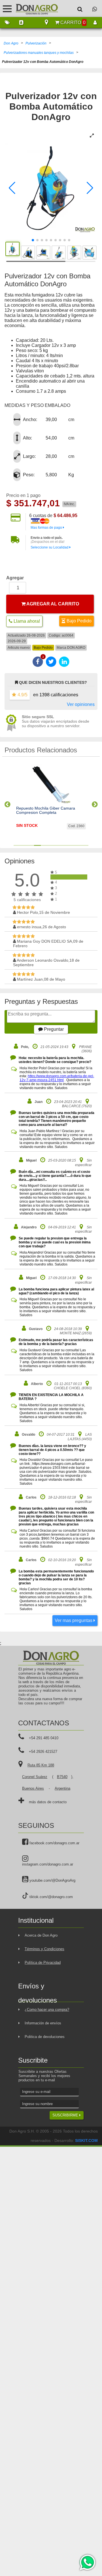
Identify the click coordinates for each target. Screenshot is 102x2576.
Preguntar (53, 1029)
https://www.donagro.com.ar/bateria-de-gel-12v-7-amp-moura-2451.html (57, 1078)
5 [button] (44, 845)
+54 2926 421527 (43, 1752)
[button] (12, 188)
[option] (51, 802)
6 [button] (51, 845)
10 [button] (78, 845)
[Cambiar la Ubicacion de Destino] (46, 23)
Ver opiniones (81, 704)
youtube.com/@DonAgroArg (52, 1880)
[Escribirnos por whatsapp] (95, 9)
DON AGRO (76, 648)
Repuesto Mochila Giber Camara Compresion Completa (46, 810)
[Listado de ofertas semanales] (7, 23)
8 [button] (65, 845)
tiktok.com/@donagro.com (51, 1897)
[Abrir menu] (7, 9)
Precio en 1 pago (23, 495)
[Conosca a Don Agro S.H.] (21, 23)
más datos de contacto (48, 1802)
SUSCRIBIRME (66, 2115)
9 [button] (71, 845)
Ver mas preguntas (74, 1620)
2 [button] (24, 845)
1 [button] (17, 845)
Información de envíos (43, 2023)
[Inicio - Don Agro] (33, 8)
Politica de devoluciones (45, 2037)
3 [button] (31, 845)
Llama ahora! (26, 621)
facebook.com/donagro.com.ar (54, 1843)
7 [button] (58, 845)
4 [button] (37, 845)
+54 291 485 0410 (44, 1738)
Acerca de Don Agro (41, 1935)
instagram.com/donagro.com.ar (48, 1864)
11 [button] (85, 845)
